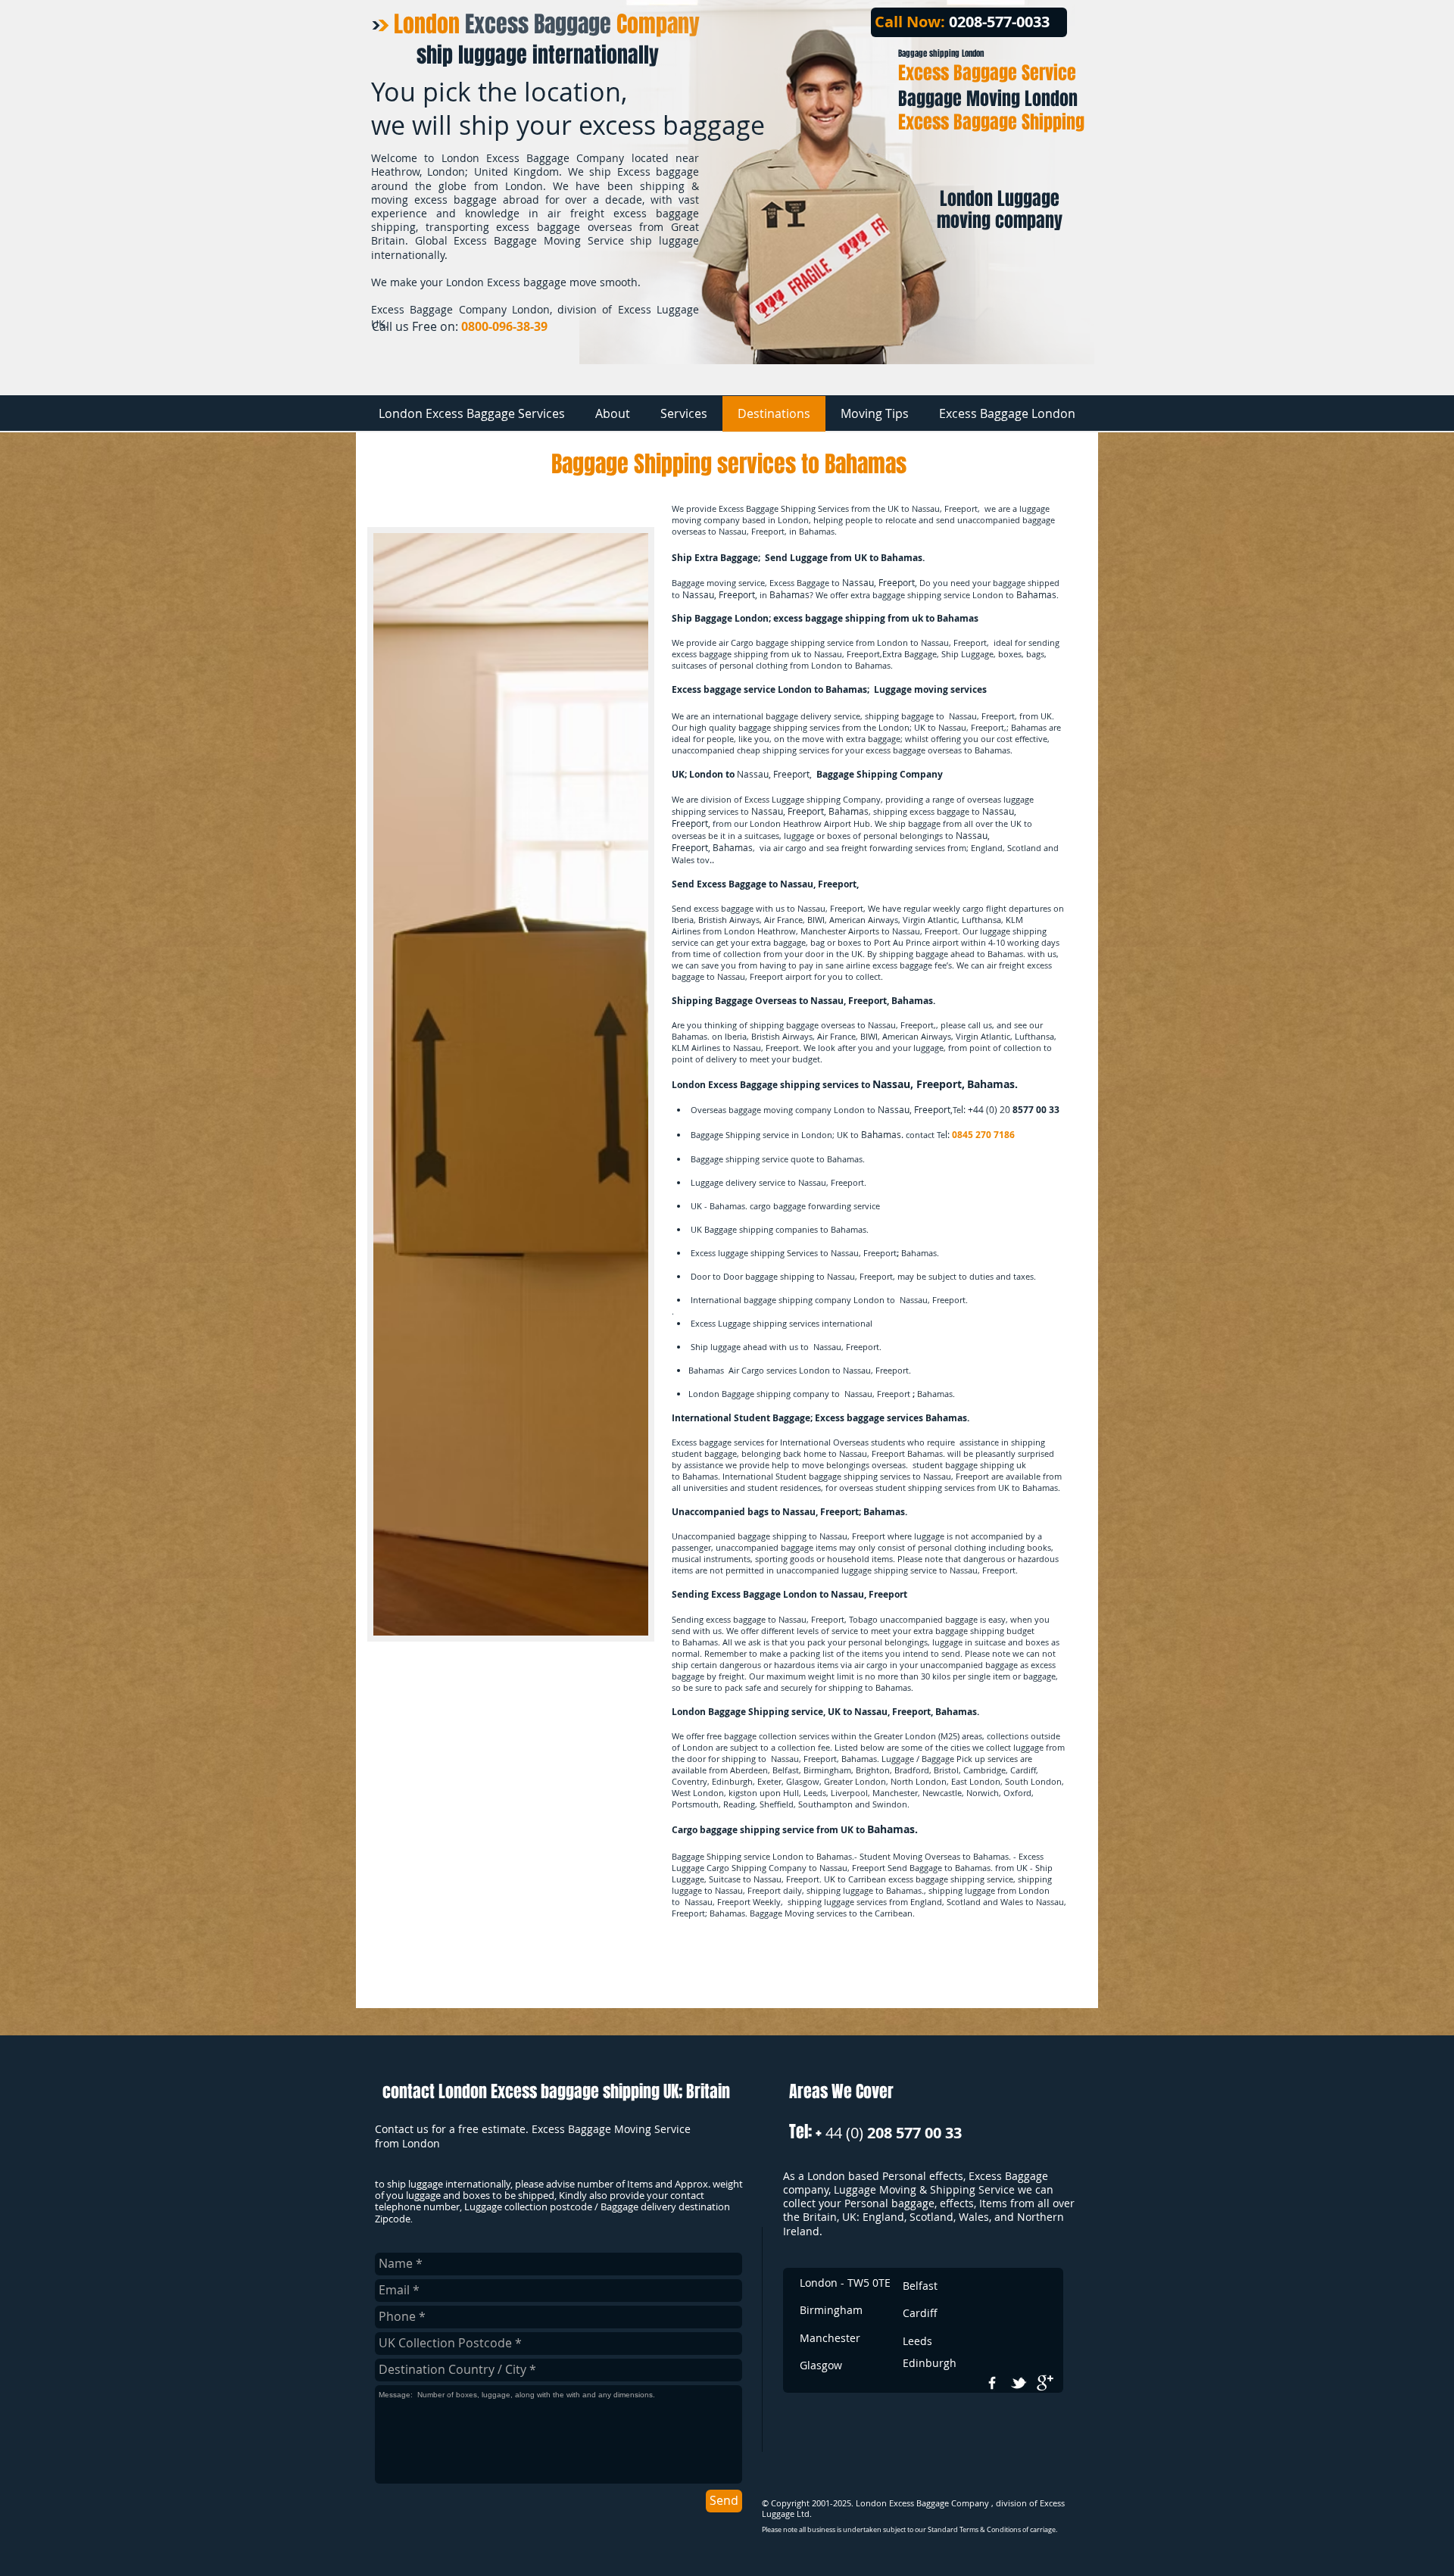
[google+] (1045, 2383)
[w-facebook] (992, 2383)
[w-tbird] (1019, 2383)
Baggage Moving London (988, 99)
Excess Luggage (774, 799)
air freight (1006, 965)
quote (802, 1159)
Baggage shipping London (941, 53)
